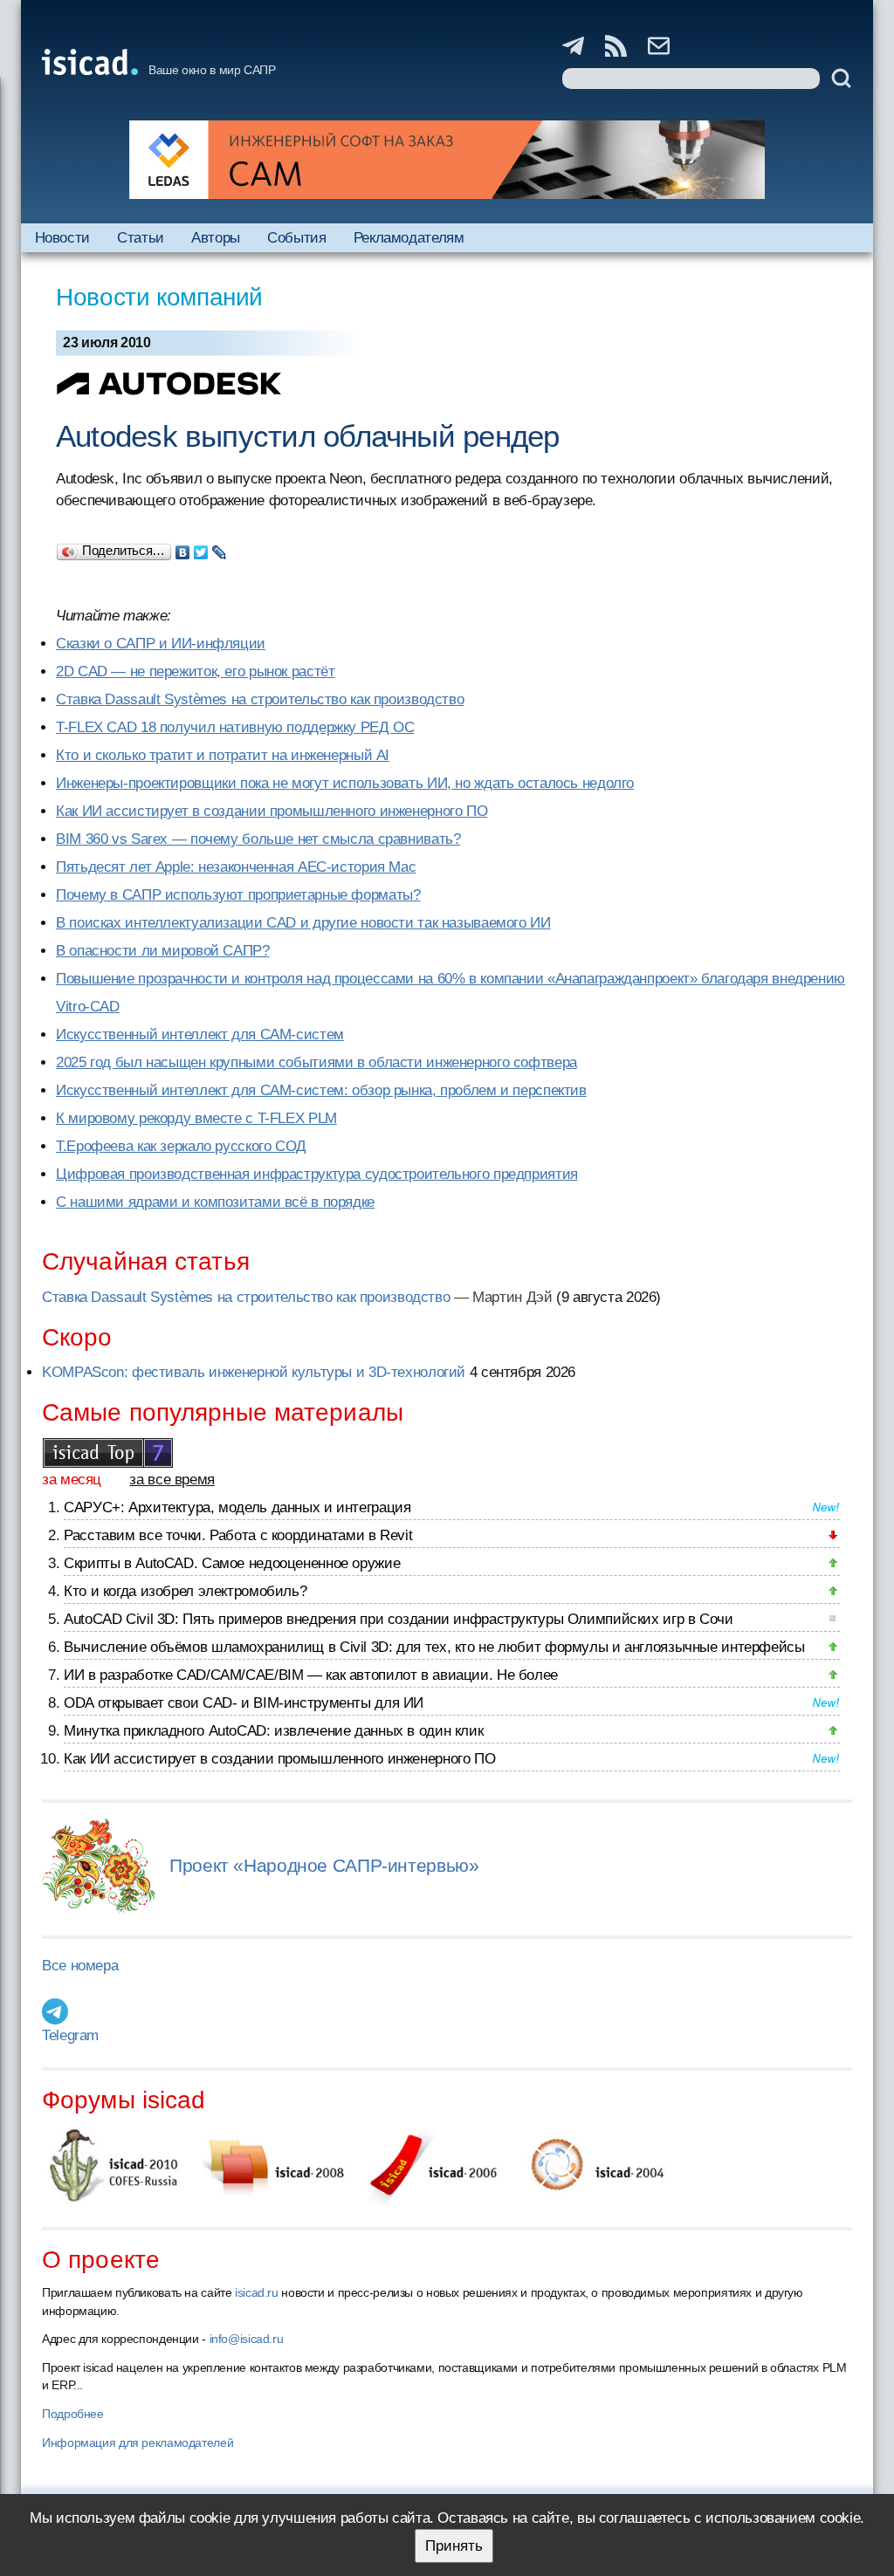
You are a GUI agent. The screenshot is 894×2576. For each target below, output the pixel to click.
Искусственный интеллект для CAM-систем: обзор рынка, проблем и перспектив (321, 1090)
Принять (454, 2546)
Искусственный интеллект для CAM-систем (200, 1035)
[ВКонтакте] (183, 548)
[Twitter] (201, 548)
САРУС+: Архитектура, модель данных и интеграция (237, 1507)
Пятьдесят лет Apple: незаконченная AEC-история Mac (236, 867)
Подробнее (73, 2414)
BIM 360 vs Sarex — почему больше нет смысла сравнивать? (258, 839)
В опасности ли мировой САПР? (163, 951)
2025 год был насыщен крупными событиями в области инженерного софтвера (316, 1062)
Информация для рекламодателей (138, 2442)
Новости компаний (159, 297)
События (296, 238)
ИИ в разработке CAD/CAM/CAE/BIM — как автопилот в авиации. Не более (311, 1675)
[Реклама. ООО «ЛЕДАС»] (447, 160)
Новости (62, 238)
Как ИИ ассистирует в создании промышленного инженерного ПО (272, 811)
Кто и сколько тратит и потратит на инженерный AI (223, 755)
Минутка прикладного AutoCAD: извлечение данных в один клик (273, 1731)
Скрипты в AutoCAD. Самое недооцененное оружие (232, 1563)
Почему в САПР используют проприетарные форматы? (238, 895)
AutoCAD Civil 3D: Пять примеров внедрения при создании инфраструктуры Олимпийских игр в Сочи (399, 1619)
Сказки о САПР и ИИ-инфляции (161, 644)
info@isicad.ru (247, 2339)
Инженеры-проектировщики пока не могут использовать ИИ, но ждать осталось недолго (345, 783)
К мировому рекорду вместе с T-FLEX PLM (196, 1118)
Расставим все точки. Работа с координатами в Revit (238, 1535)
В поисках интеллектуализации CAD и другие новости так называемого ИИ (303, 923)
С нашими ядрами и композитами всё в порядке (215, 1202)
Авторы (216, 238)
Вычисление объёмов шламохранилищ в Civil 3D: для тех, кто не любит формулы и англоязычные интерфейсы (434, 1647)
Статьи (141, 238)
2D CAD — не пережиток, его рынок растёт (195, 671)
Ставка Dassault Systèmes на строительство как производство (260, 699)
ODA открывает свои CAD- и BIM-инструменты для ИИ (244, 1703)
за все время (172, 1480)
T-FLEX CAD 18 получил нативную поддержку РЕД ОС (235, 727)
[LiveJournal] (220, 548)
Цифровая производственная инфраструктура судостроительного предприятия (317, 1174)
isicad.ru (257, 2292)
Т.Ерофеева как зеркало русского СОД (181, 1146)
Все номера (80, 1966)
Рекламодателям (409, 238)
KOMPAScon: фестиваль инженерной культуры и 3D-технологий (254, 1372)
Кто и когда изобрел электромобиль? (185, 1591)
